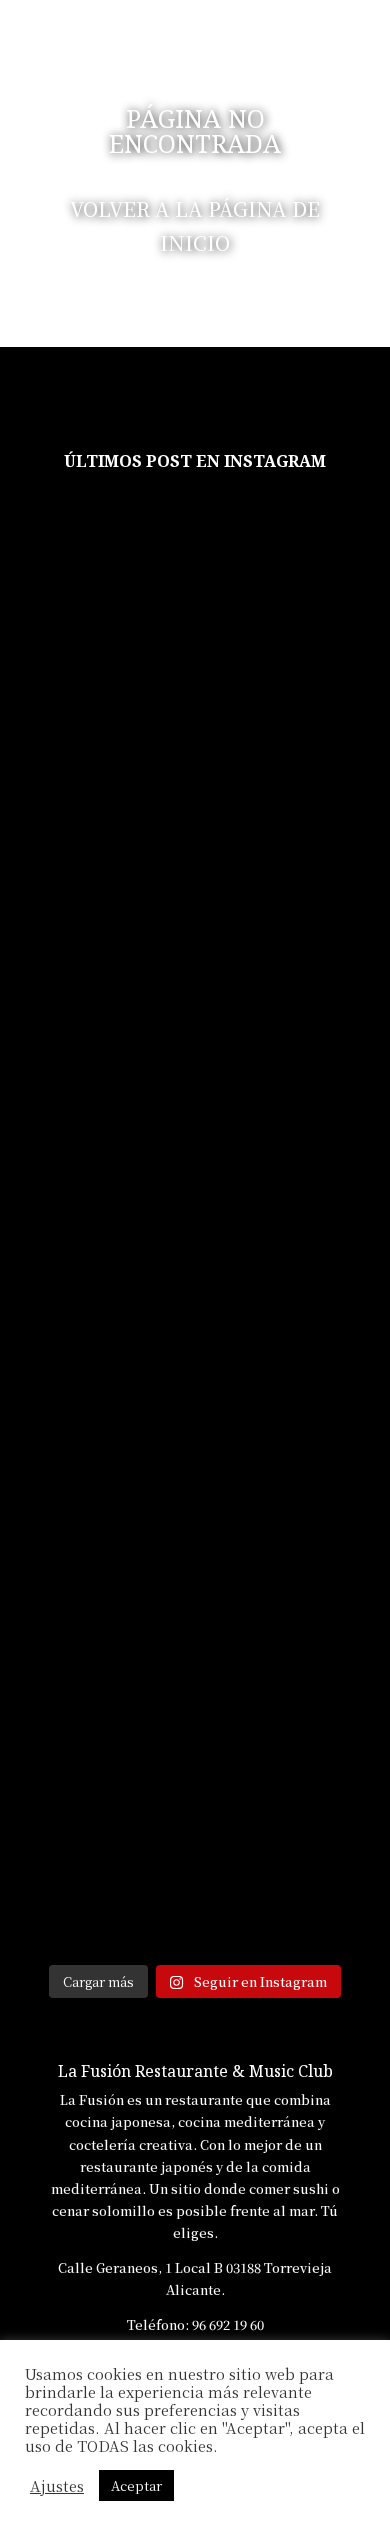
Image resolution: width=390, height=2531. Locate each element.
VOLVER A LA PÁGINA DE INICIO (195, 225)
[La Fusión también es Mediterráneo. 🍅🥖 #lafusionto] (295, 1254)
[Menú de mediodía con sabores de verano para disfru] (295, 616)
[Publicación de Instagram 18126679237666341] (295, 990)
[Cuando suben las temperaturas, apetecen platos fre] (295, 1859)
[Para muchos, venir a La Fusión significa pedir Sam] (95, 616)
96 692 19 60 (228, 2324)
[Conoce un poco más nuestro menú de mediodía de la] (95, 1067)
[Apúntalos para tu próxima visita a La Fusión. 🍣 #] (95, 1848)
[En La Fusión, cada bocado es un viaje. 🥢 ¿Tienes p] (295, 781)
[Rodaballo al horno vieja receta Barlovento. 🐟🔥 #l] (95, 1683)
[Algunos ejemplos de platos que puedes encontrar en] (95, 836)
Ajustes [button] (57, 2486)
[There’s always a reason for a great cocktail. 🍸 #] (295, 1672)
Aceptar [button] (136, 2485)
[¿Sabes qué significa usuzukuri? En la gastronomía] (95, 1387)
